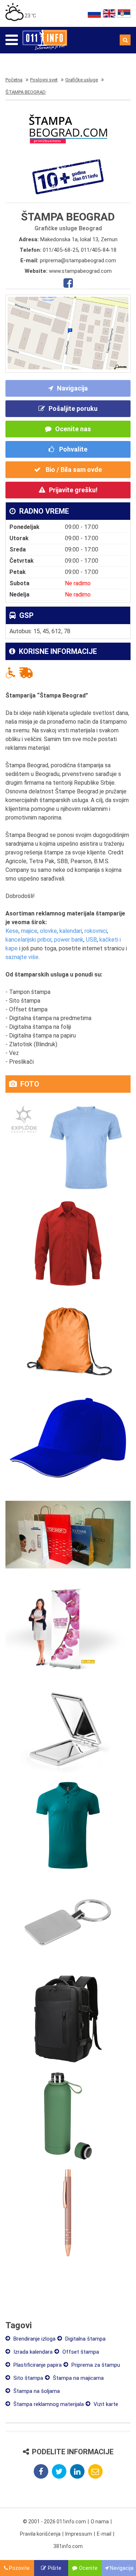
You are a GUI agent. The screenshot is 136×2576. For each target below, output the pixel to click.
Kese (12, 931)
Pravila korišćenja (40, 2534)
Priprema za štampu (95, 2365)
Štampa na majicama (78, 2378)
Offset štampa (80, 2352)
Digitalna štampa (85, 2339)
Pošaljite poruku (73, 409)
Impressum (79, 2534)
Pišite (55, 2568)
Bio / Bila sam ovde (73, 470)
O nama (100, 2522)
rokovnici (96, 931)
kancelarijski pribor (28, 940)
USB (91, 940)
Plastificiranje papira (37, 2365)
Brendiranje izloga (34, 2339)
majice (29, 931)
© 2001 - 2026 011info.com (54, 2522)
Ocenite (88, 2568)
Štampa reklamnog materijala (48, 2404)
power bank (69, 940)
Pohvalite (73, 449)
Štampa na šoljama (36, 2391)
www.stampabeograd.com (80, 271)
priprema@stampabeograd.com (78, 260)
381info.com (68, 2546)
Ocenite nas (73, 429)
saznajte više (22, 957)
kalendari (71, 931)
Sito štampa (28, 2378)
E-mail (104, 2534)
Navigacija (72, 388)
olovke (48, 931)
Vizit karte (105, 2404)
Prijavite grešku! (73, 490)
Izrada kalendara (32, 2352)
